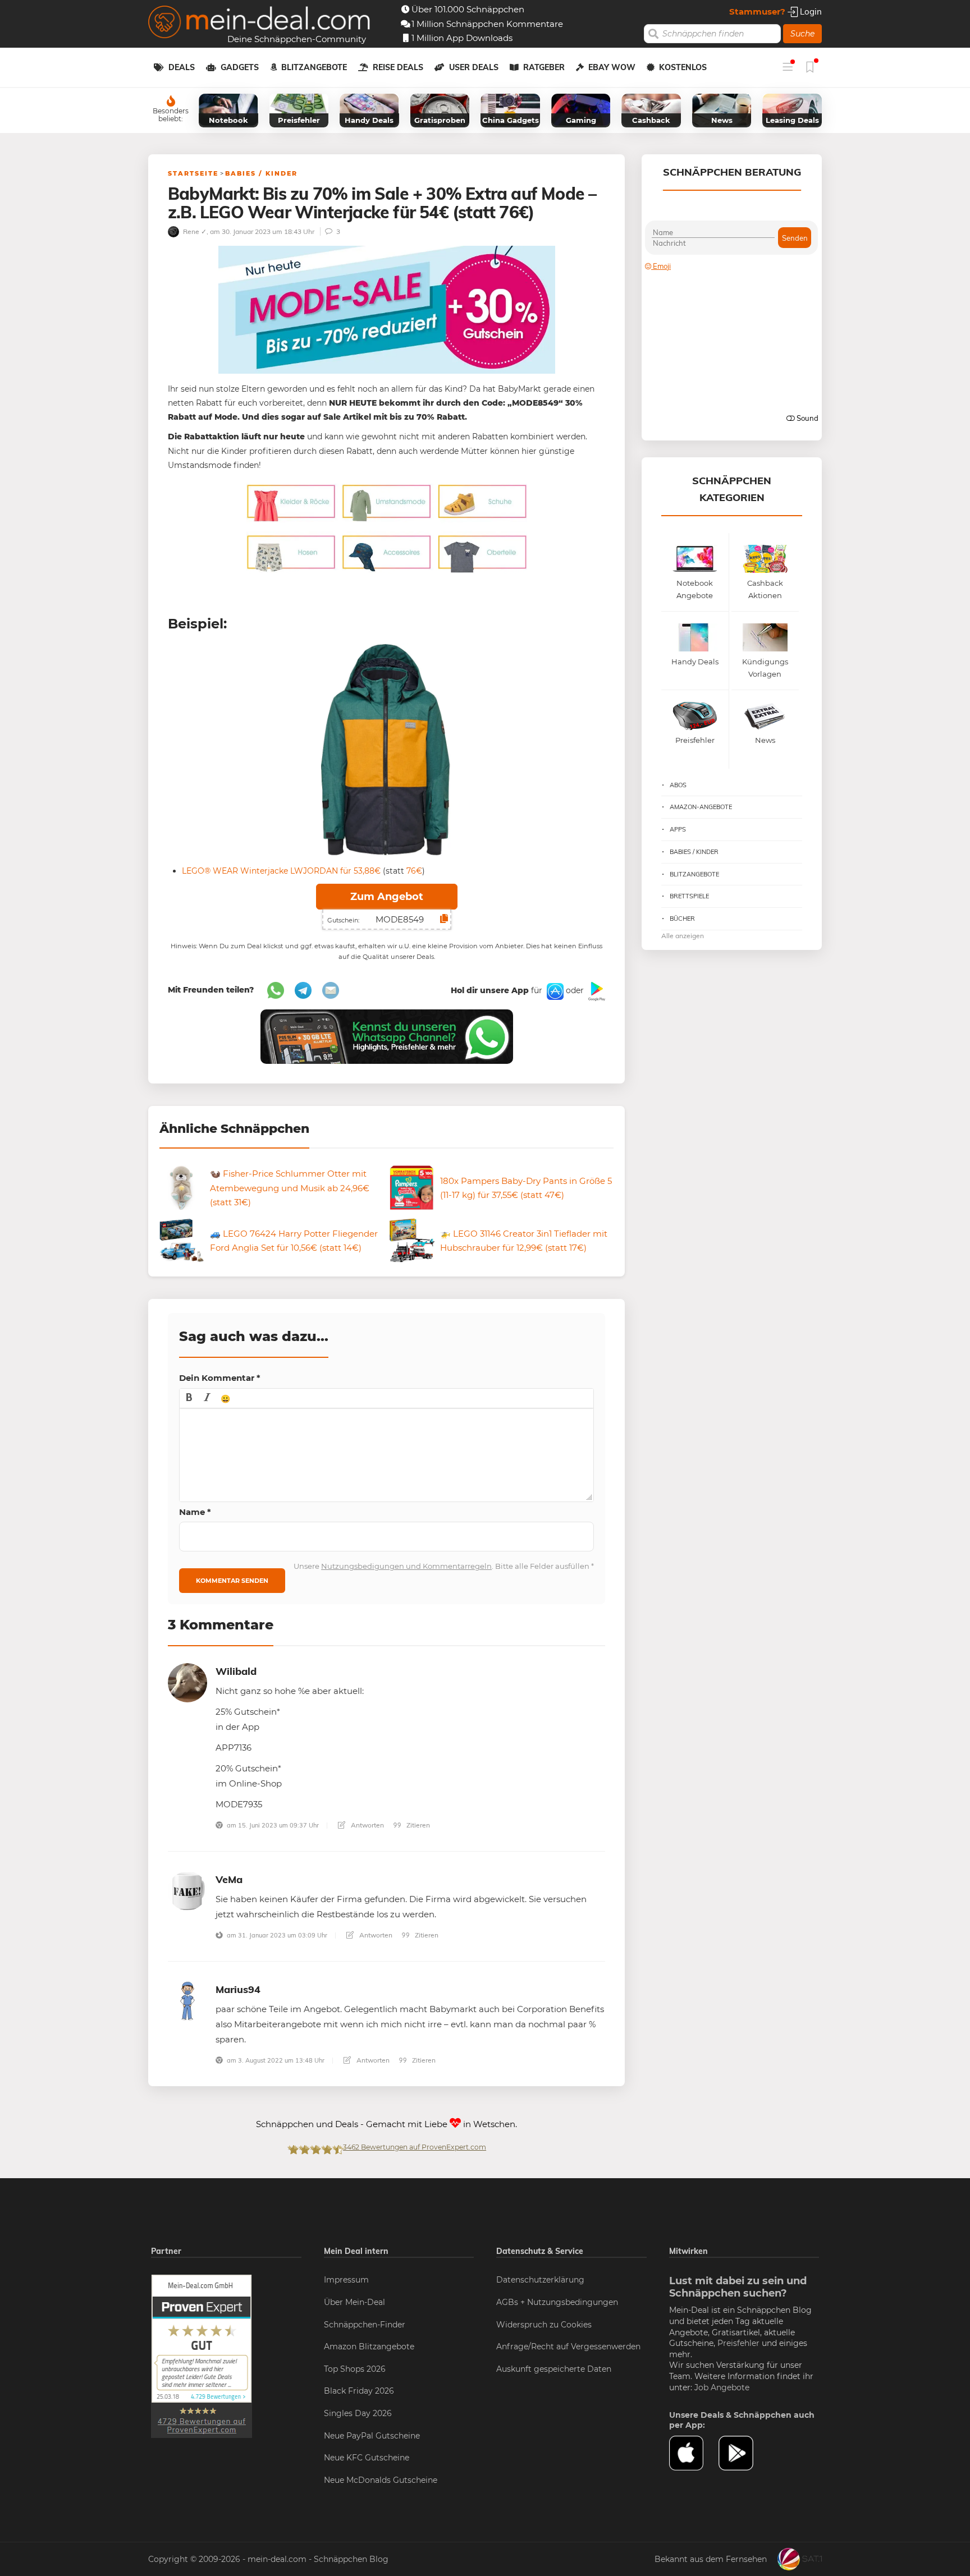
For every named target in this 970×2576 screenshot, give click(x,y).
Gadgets (240, 67)
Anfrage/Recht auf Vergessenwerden (568, 2347)
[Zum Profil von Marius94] (187, 2000)
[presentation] (189, 1398)
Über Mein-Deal (354, 2302)
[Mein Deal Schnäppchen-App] (743, 2453)
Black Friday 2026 (359, 2391)
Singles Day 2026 (358, 2413)
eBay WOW (612, 67)
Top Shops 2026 (355, 2369)
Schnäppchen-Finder (365, 2325)
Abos (678, 785)
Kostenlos (683, 67)
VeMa (229, 1879)
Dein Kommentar (220, 1378)
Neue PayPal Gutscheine (372, 2436)
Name (195, 1512)
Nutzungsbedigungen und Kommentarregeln (406, 1566)
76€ (414, 871)
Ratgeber (544, 67)
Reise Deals (398, 67)
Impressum (346, 2280)
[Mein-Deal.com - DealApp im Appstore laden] (694, 2453)
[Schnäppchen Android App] (596, 991)
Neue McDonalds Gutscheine (381, 2480)
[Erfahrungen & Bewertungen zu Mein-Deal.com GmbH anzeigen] (202, 2356)
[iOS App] (554, 991)
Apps (678, 829)
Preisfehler (738, 2343)
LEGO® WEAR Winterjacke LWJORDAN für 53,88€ (281, 871)
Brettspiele (689, 896)
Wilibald (236, 1671)
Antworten (367, 1825)
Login (810, 12)
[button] (189, 1398)
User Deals (474, 67)
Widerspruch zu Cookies (544, 2325)
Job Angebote (722, 2387)
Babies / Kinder (261, 173)
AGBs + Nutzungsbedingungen (557, 2302)
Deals (182, 67)
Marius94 (238, 1989)
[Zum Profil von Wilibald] (187, 1682)
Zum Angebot (387, 897)
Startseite (193, 173)
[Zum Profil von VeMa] (187, 1890)
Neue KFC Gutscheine (367, 2458)
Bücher (682, 919)
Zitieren (417, 1825)
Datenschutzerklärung (540, 2280)
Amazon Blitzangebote (369, 2347)
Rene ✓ (194, 231)
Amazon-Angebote (701, 807)
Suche (802, 34)
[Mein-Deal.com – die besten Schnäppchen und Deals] (259, 23)
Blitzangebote (314, 67)
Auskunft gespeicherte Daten (554, 2369)
